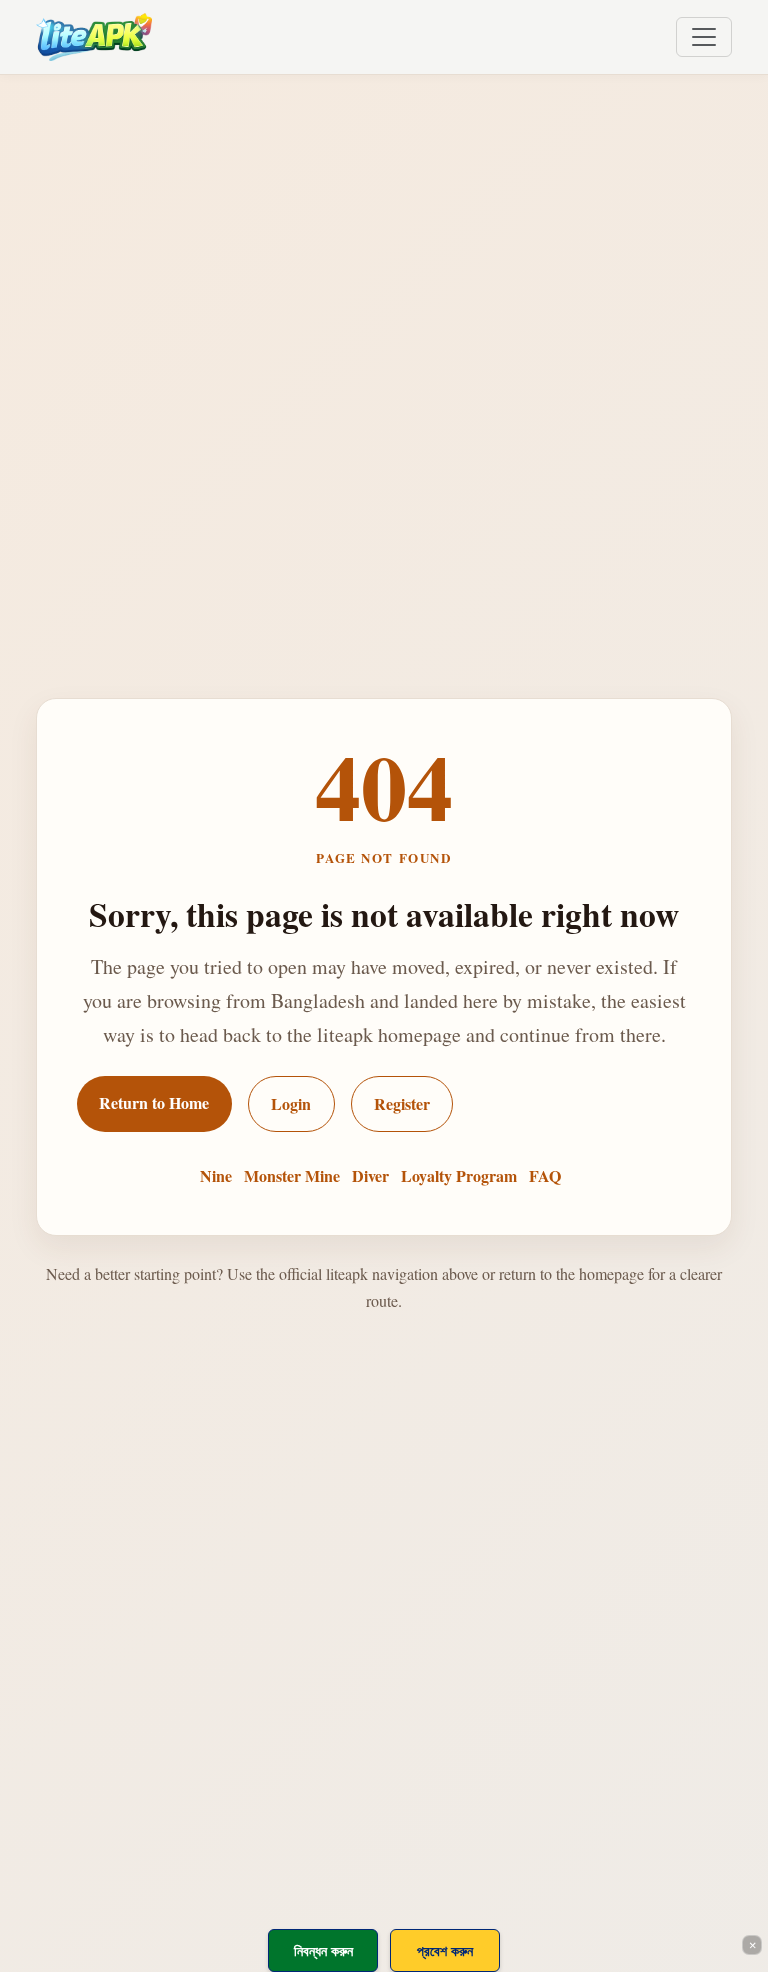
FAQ (545, 1175)
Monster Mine (292, 1175)
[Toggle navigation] (704, 37)
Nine (216, 1175)
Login (291, 1103)
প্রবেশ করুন (445, 1950)
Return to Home (154, 1102)
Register (402, 1103)
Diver (370, 1175)
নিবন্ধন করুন (323, 1950)
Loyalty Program (459, 1175)
